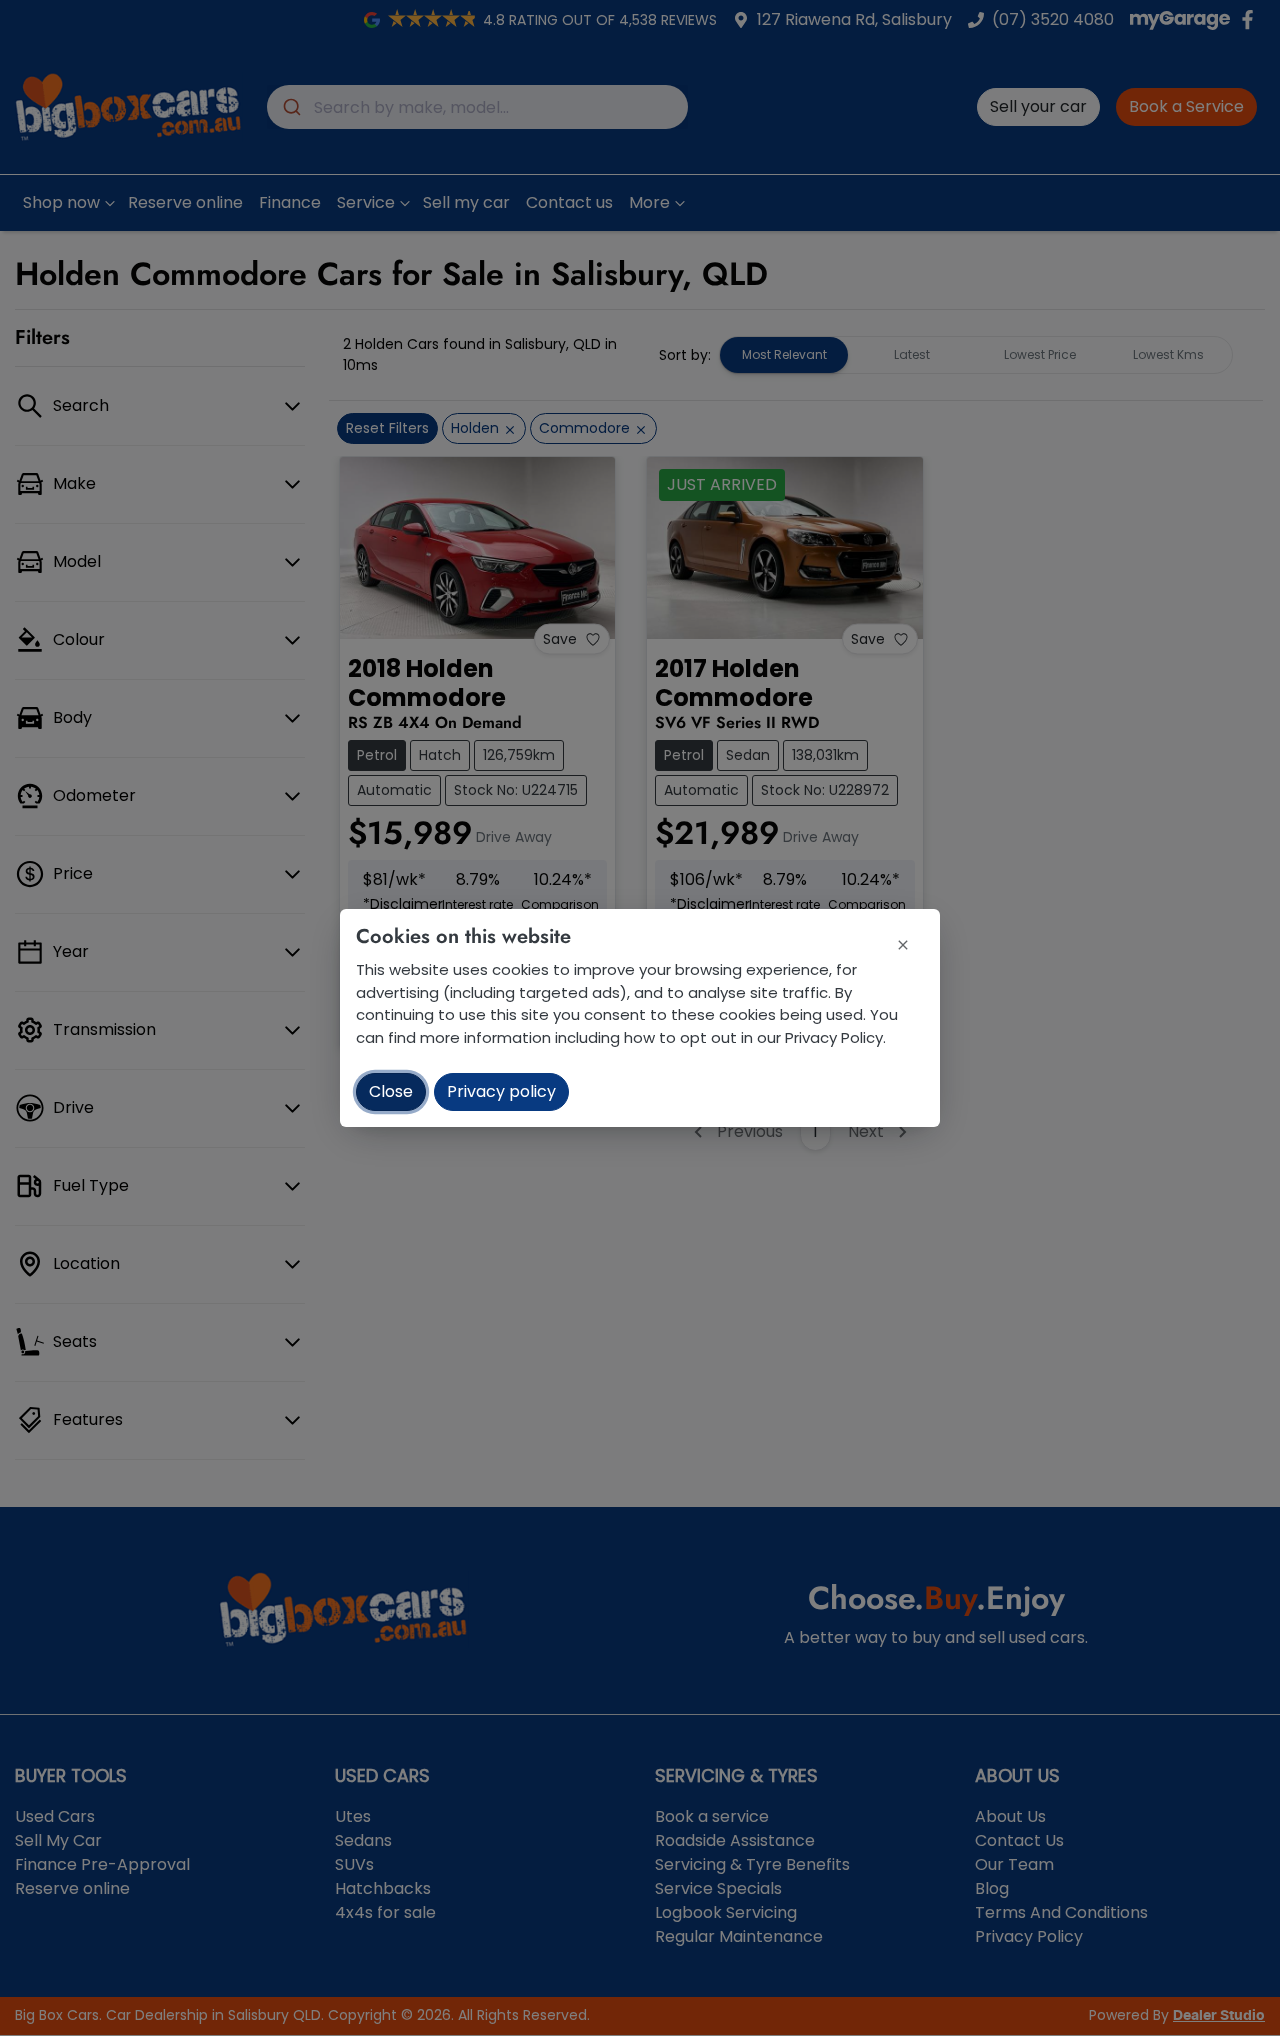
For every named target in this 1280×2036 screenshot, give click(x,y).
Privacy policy (501, 1091)
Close (391, 1091)
